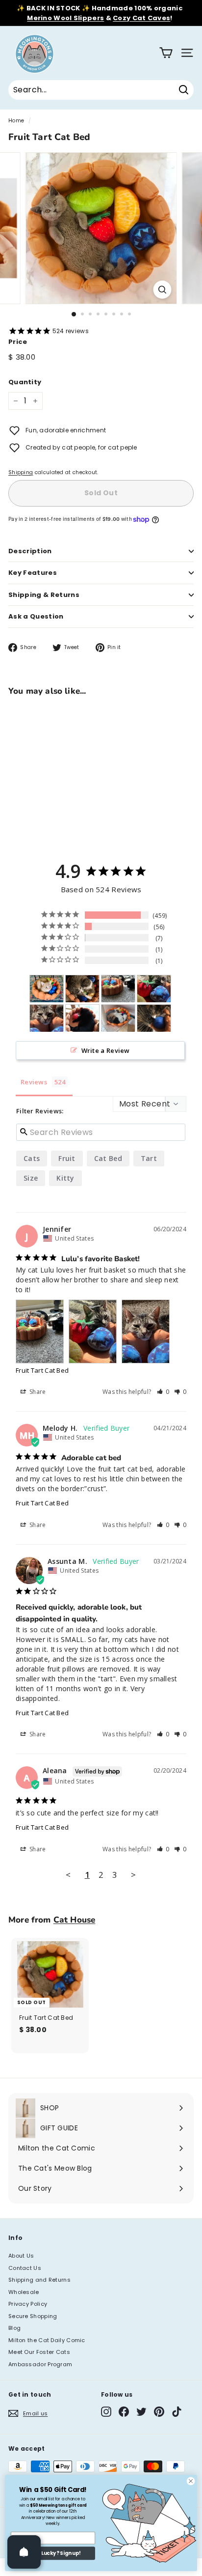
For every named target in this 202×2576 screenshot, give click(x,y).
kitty (65, 1178)
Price (18, 342)
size (31, 1178)
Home (16, 121)
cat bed (108, 1158)
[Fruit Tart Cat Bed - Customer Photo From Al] (118, 1018)
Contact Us (25, 2268)
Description (30, 551)
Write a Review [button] (106, 1050)
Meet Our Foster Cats (39, 2352)
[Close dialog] (191, 2481)
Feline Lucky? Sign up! (53, 2553)
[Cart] (166, 53)
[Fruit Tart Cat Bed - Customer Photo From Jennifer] (118, 989)
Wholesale (24, 2292)
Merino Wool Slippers (65, 18)
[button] (163, 1392)
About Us (21, 2256)
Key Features (33, 573)
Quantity (25, 382)
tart (149, 1158)
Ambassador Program (40, 2364)
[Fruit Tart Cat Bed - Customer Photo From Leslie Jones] (82, 989)
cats (32, 1158)
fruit (67, 1158)
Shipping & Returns (44, 595)
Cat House (75, 1920)
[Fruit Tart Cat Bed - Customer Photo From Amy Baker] (47, 989)
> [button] (133, 1875)
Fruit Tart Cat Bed (42, 1370)
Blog (14, 2328)
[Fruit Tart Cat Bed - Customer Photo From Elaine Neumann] (82, 1018)
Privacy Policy (28, 2304)
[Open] (24, 2552)
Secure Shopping (33, 2316)
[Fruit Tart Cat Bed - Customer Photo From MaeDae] (154, 1018)
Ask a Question (36, 616)
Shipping (21, 472)
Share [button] (37, 1392)
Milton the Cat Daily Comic (47, 2340)
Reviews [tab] (34, 1082)
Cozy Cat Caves (141, 18)
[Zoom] (163, 290)
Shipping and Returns (39, 2280)
